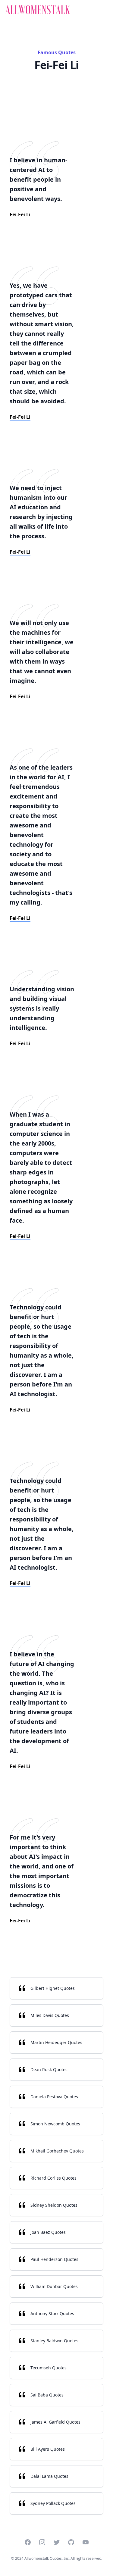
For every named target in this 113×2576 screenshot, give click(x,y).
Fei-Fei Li (20, 214)
